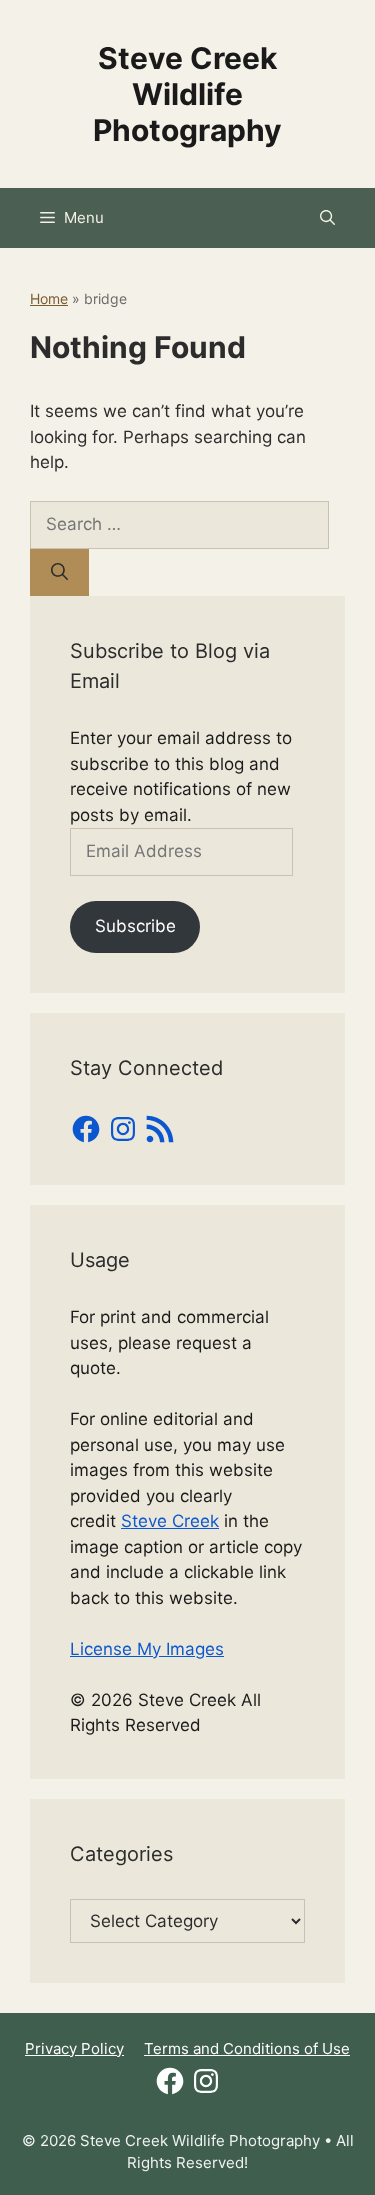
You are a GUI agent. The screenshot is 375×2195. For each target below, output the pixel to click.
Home (49, 298)
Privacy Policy (74, 2048)
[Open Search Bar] (327, 218)
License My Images (147, 1649)
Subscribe (135, 926)
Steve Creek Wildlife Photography (187, 94)
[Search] (59, 573)
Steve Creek (170, 1521)
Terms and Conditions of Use (247, 2048)
